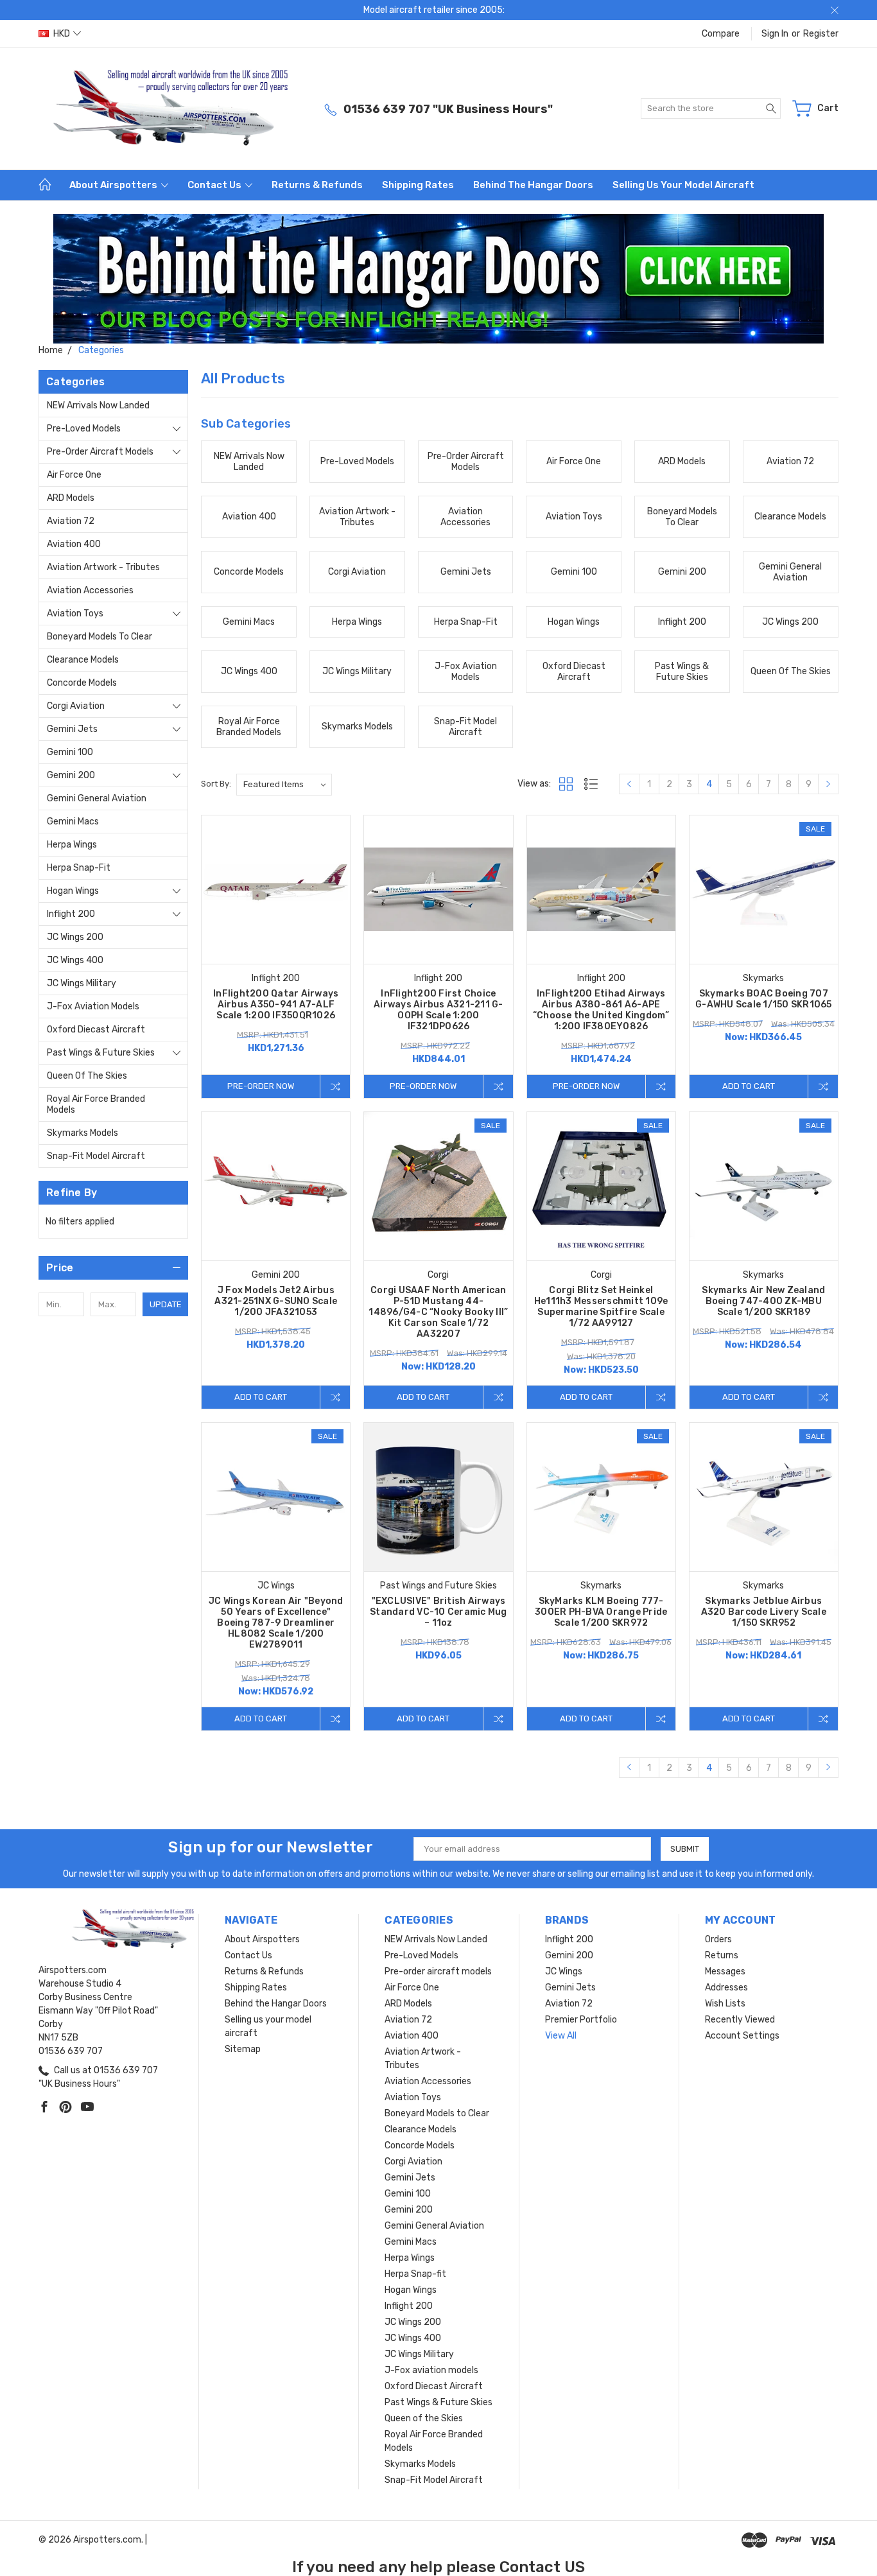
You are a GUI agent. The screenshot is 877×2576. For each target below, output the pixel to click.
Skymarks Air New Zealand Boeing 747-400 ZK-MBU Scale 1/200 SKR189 (763, 1301)
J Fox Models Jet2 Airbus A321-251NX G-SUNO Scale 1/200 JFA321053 (276, 1301)
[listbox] (284, 785)
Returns (722, 1955)
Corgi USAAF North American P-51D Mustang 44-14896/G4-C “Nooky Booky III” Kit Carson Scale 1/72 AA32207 (438, 1312)
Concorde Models (82, 683)
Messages (725, 1971)
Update (166, 1304)
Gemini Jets (72, 729)
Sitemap (243, 2049)
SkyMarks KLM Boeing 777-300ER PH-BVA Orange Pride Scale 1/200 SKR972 (601, 1612)
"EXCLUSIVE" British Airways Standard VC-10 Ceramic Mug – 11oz (438, 1612)
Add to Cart (749, 1086)
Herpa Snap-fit (79, 868)
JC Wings (564, 1971)
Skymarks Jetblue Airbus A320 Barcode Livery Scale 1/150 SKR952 (764, 1612)
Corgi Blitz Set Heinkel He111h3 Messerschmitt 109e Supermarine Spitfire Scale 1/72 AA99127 (601, 1307)
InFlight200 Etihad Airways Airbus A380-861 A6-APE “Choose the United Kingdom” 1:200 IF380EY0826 (601, 1010)
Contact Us (215, 185)
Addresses (726, 1988)
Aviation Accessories (90, 590)
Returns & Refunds (317, 185)
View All (561, 2036)
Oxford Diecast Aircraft (96, 1030)
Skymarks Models (82, 1133)
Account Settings (742, 2036)
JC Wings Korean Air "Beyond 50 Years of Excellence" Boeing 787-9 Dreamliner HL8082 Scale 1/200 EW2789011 (276, 1623)
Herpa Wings (72, 845)
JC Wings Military (82, 983)
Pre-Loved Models (84, 429)
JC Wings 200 (75, 937)
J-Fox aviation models (93, 1006)
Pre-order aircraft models (100, 452)
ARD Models (71, 498)
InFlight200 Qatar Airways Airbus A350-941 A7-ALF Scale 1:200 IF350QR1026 (276, 1005)
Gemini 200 (71, 775)
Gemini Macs (73, 822)
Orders (718, 1939)
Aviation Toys (75, 614)
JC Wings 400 (75, 960)
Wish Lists (725, 2004)
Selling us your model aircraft (683, 185)
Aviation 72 (71, 521)
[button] (439, 279)
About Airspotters (114, 185)
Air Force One (74, 475)
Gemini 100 (70, 752)
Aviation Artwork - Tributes (103, 567)
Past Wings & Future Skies (101, 1053)
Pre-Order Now (261, 1086)
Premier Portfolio (581, 2020)
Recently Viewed (740, 2020)
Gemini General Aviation (97, 798)
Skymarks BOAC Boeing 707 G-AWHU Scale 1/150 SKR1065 (764, 999)
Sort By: (216, 784)
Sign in (775, 34)
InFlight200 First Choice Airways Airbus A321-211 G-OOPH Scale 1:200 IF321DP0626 (438, 1010)
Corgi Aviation (76, 706)
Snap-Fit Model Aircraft (96, 1156)
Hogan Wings (73, 891)
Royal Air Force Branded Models (96, 1104)
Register (821, 34)
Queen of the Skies (87, 1076)
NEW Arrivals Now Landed (98, 405)
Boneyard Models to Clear (100, 637)
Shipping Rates (418, 185)
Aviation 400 (74, 544)
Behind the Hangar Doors (533, 185)
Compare (721, 34)
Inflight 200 (71, 914)
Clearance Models (83, 660)
